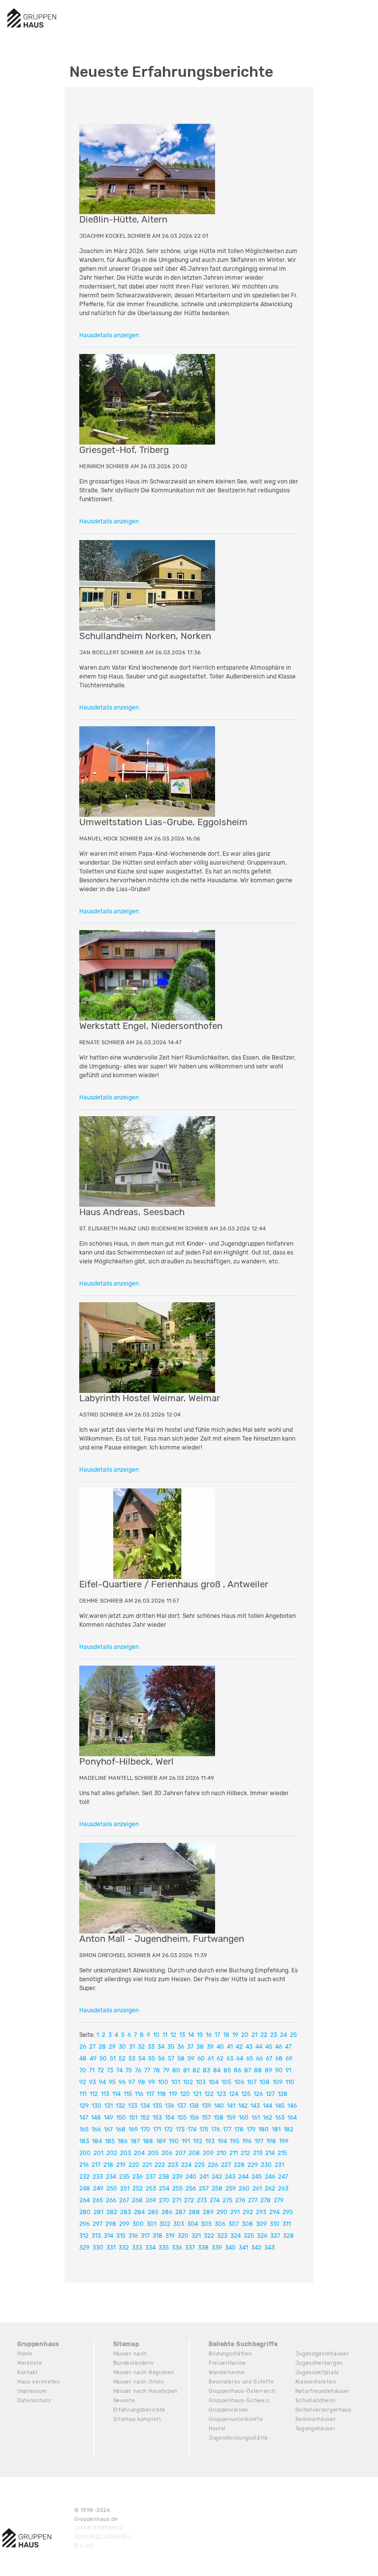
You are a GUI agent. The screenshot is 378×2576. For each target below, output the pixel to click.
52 (122, 2059)
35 (171, 2047)
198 (271, 2141)
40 (220, 2047)
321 (196, 2236)
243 (230, 2177)
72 (101, 2070)
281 (98, 2212)
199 (284, 2141)
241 (204, 2177)
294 (274, 2212)
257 (204, 2189)
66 (259, 2059)
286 (167, 2212)
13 (182, 2035)
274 (215, 2200)
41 (230, 2047)
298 (111, 2224)
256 (191, 2189)
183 (84, 2141)
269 (151, 2200)
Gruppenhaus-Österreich (242, 2391)
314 (109, 2236)
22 (264, 2035)
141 (231, 2106)
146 (292, 2106)
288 (194, 2212)
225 (200, 2165)
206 (167, 2153)
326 (262, 2236)
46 (279, 2047)
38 (200, 2047)
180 (264, 2129)
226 (213, 2165)
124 (234, 2094)
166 (96, 2129)
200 (85, 2153)
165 (84, 2129)
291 (235, 2212)
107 (252, 2082)
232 (84, 2177)
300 (138, 2224)
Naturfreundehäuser (323, 2391)
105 (226, 2082)
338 (203, 2248)
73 (110, 2070)
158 (219, 2118)
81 (186, 2070)
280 (85, 2212)
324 (236, 2236)
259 (231, 2189)
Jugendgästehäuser (322, 2354)
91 (288, 2070)
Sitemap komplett (137, 2419)
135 (157, 2106)
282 (112, 2212)
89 (268, 2070)
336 (177, 2248)
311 (287, 2224)
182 (288, 2129)
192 (198, 2141)
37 (190, 2047)
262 (270, 2189)
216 (84, 2165)
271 (177, 2200)
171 (157, 2129)
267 (124, 2200)
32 (141, 2047)
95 (112, 2082)
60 (201, 2059)
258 (217, 2189)
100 (163, 2082)
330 (98, 2248)
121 (197, 2094)
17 (217, 2035)
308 (247, 2224)
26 (83, 2047)
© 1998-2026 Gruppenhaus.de (103, 2528)
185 (110, 2141)
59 (191, 2059)
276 (240, 2200)
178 (239, 2129)
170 (145, 2129)
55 (152, 2059)
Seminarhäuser (316, 2419)
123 (221, 2094)
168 (121, 2129)
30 (122, 2047)
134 (145, 2106)
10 (156, 2035)
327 (275, 2236)
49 (93, 2059)
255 (177, 2189)
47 (288, 2047)
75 (129, 2070)
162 (268, 2118)
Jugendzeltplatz (317, 2372)
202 (112, 2153)
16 (209, 2035)
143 (255, 2106)
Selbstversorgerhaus (323, 2410)
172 (168, 2129)
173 (180, 2129)
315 (121, 2236)
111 (83, 2094)
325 (249, 2236)
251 (125, 2189)
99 (152, 2082)
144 (268, 2106)
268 (137, 2200)
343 (269, 2248)
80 (176, 2070)
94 (102, 2082)
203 (126, 2153)
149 (109, 2118)
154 (170, 2118)
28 (102, 2047)
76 (138, 2070)
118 (161, 2094)
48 (83, 2059)
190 (174, 2141)
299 (124, 2224)
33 (151, 2047)
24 (283, 2035)
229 (253, 2165)
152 (145, 2118)
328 (288, 2236)
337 (190, 2248)
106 (239, 2082)
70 (83, 2070)
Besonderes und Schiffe (241, 2382)
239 (177, 2177)
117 (150, 2094)
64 (240, 2059)
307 (234, 2224)
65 (250, 2059)
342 (256, 2248)
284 (139, 2212)
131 (109, 2106)
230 (266, 2165)
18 (226, 2035)
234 (111, 2177)
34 (161, 2047)
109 (278, 2082)
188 (148, 2141)
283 (126, 2212)
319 (170, 2236)
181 (276, 2129)
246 (270, 2177)
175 (204, 2129)
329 (84, 2248)
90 (279, 2070)
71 (92, 2070)
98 (142, 2082)
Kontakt (28, 2372)
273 (202, 2200)
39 (210, 2047)
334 (150, 2248)
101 (176, 2082)
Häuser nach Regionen (144, 2372)
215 (282, 2153)
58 (181, 2059)
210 (221, 2153)
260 (244, 2189)
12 (173, 2035)
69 (289, 2059)
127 (270, 2094)
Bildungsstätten (230, 2354)
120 (185, 2094)
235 (124, 2177)
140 (219, 2106)
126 (258, 2094)
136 (170, 2106)
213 (258, 2153)
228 (239, 2165)
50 (103, 2059)
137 (182, 2106)
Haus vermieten (39, 2382)
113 (105, 2094)
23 (274, 2035)
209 (208, 2153)
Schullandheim (315, 2400)
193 (210, 2141)
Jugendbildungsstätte (238, 2438)
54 (142, 2059)
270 (164, 2200)
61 (211, 2059)
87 (248, 2070)
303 (179, 2224)
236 (138, 2177)
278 (266, 2200)
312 (84, 2236)
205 (153, 2153)
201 (98, 2153)
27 (92, 2047)
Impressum (32, 2391)
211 (234, 2153)
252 (138, 2189)
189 (161, 2141)
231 (279, 2165)
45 (269, 2047)
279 (279, 2200)
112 (94, 2094)
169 (133, 2129)
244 (243, 2177)
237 (151, 2177)
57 (171, 2059)
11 (165, 2035)
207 (180, 2153)
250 (112, 2189)
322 (209, 2236)
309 (261, 2224)
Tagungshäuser (315, 2429)
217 (96, 2165)
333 (137, 2248)
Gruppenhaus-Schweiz (239, 2400)
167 (108, 2129)
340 (230, 2248)
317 (145, 2236)
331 (111, 2248)
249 (98, 2189)
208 (194, 2153)
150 (121, 2118)
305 (206, 2224)
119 (173, 2094)
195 (235, 2141)
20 (245, 2035)
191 (186, 2141)
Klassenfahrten (316, 2382)
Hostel (217, 2429)
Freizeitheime (227, 2363)
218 (108, 2165)
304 (192, 2224)
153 (157, 2118)
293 (261, 2212)
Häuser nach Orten (139, 2382)
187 (135, 2141)
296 (84, 2224)
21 (254, 2035)
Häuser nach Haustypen (145, 2391)
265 (98, 2200)
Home (25, 2354)
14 (191, 2035)
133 (133, 2106)
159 (231, 2118)
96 (122, 2082)
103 (201, 2082)
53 (132, 2059)
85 (227, 2070)
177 (227, 2129)
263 (283, 2189)
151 (133, 2118)
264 (84, 2200)
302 (165, 2224)
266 (111, 2200)
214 (270, 2153)
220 (134, 2165)
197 (259, 2141)
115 (128, 2094)
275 (227, 2200)
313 (96, 2236)
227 (226, 2165)
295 (288, 2212)
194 (222, 2141)
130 (96, 2106)
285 (153, 2212)
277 (253, 2200)
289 (208, 2212)
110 (290, 2082)
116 (139, 2094)
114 (116, 2094)
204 (139, 2153)
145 (280, 2106)
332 (124, 2248)
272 (189, 2200)
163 (280, 2118)
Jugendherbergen (319, 2363)
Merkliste (30, 2363)
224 (186, 2165)
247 (283, 2177)
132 (120, 2106)
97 (132, 2082)
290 (222, 2212)
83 (206, 2070)
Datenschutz (34, 2400)
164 (292, 2118)
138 (194, 2106)
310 (275, 2224)
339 (217, 2248)
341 (243, 2248)
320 (183, 2236)
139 (206, 2106)
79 (166, 2070)
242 (217, 2177)
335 (164, 2248)
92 (83, 2082)
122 (209, 2094)
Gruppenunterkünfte (236, 2419)
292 (248, 2212)
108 (265, 2082)
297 (97, 2224)
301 (152, 2224)
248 (85, 2189)
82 (196, 2070)
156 (194, 2118)
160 (244, 2118)
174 (192, 2129)
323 (222, 2236)
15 (200, 2035)
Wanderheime (227, 2372)
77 (147, 2070)
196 (247, 2141)
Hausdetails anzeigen (109, 335)
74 (119, 2070)
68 (279, 2059)
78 (157, 2070)
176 (216, 2129)
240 (191, 2177)
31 (132, 2047)
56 (161, 2059)
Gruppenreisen (228, 2410)
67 (269, 2059)
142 (243, 2106)
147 (84, 2118)
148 (96, 2118)
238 (164, 2177)
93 (93, 2082)
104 (214, 2082)
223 (173, 2165)
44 (259, 2047)
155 (182, 2118)
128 (283, 2094)
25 (293, 2035)
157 (206, 2118)
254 (164, 2189)
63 (230, 2059)
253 (151, 2189)
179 (251, 2129)
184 (97, 2141)
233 (98, 2177)
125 (246, 2094)
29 (112, 2047)
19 (235, 2035)
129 (84, 2106)
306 (220, 2224)
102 (188, 2082)
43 (249, 2047)
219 (121, 2165)
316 (133, 2236)
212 (245, 2153)
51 (113, 2059)
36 (181, 2047)
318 (157, 2236)
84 (217, 2070)
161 (256, 2118)
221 (147, 2165)
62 (220, 2059)
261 (257, 2189)
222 (160, 2165)
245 (257, 2177)
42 (239, 2047)
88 (258, 2070)
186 (123, 2141)
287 (180, 2212)
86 (237, 2070)
